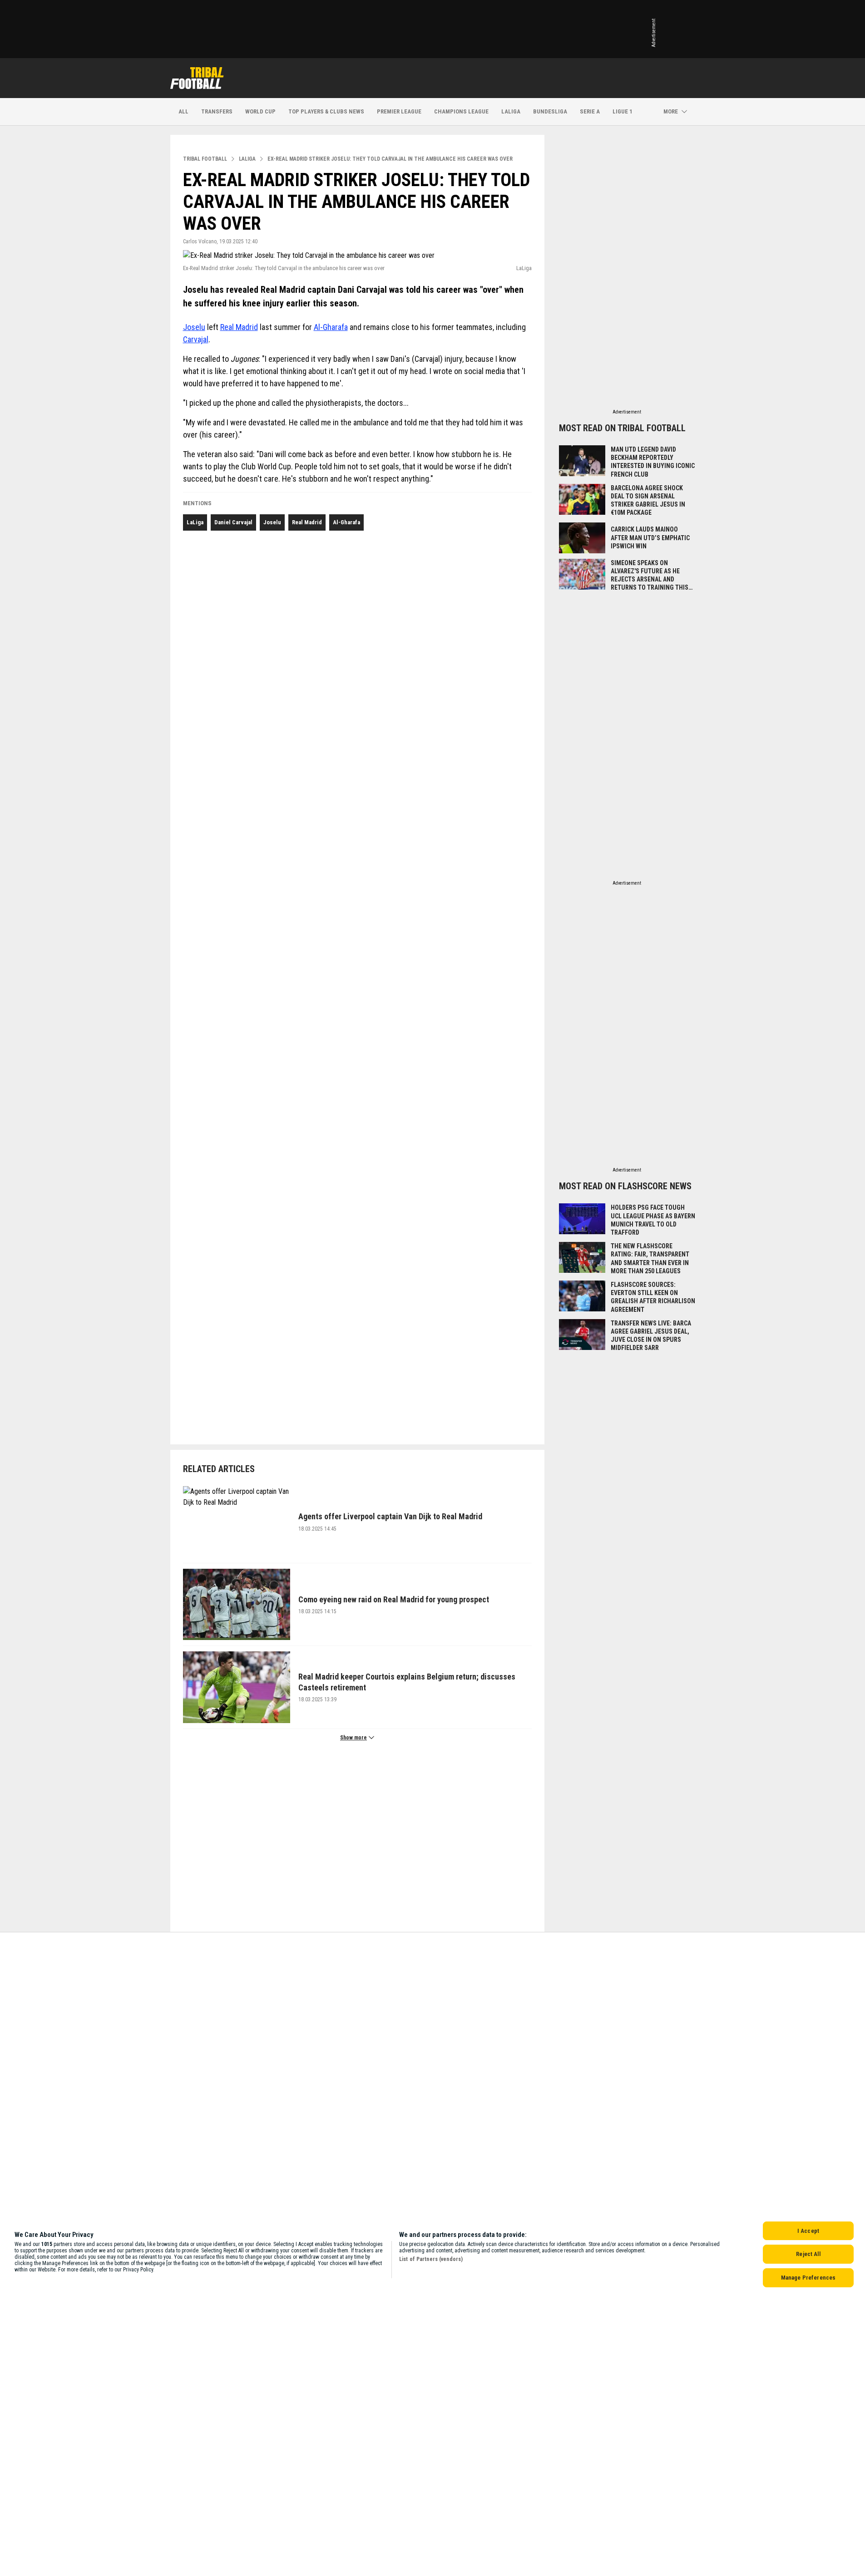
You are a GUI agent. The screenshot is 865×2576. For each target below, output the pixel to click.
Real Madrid (239, 327)
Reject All (808, 2254)
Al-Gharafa (331, 327)
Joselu (194, 327)
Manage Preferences (808, 2278)
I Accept (808, 2231)
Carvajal (196, 339)
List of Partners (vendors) (431, 2259)
